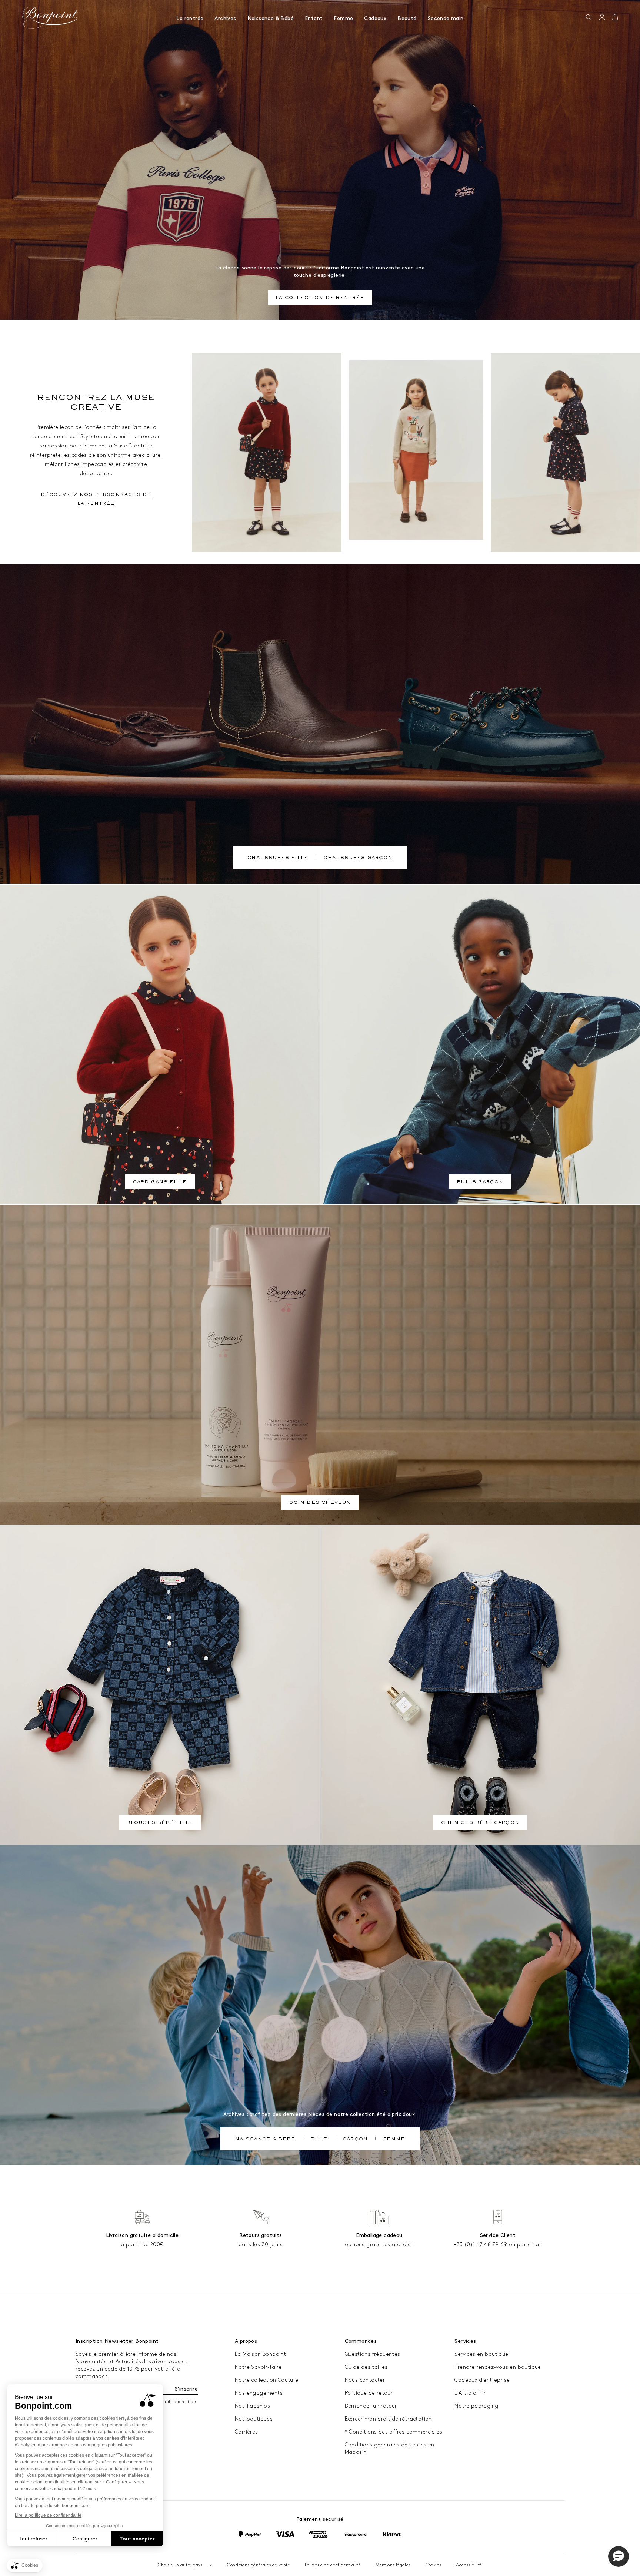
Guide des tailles (366, 2367)
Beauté (407, 18)
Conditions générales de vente (259, 2565)
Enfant (314, 18)
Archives (225, 18)
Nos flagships (252, 2406)
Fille (319, 2140)
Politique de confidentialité (333, 2565)
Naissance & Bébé (271, 18)
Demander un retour (371, 2406)
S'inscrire (186, 2389)
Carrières (246, 2432)
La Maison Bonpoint (260, 2354)
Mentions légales (393, 2565)
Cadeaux (375, 18)
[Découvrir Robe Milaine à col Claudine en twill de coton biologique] (565, 453)
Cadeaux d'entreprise (482, 2380)
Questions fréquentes (373, 2354)
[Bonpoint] (50, 18)
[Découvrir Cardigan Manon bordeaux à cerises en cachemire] (266, 453)
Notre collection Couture (267, 2380)
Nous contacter (365, 2380)
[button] (589, 18)
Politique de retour (369, 2393)
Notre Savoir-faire (258, 2367)
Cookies (434, 2565)
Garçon (355, 2140)
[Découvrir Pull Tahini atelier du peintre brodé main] (416, 450)
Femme (343, 18)
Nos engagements (259, 2393)
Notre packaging (476, 2406)
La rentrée (190, 18)
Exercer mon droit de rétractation (388, 2419)
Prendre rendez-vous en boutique (498, 2367)
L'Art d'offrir (470, 2393)
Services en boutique (481, 2354)
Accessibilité (469, 2565)
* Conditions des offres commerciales (394, 2432)
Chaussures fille (278, 858)
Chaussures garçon (358, 858)
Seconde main (446, 18)
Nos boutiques (254, 2419)
